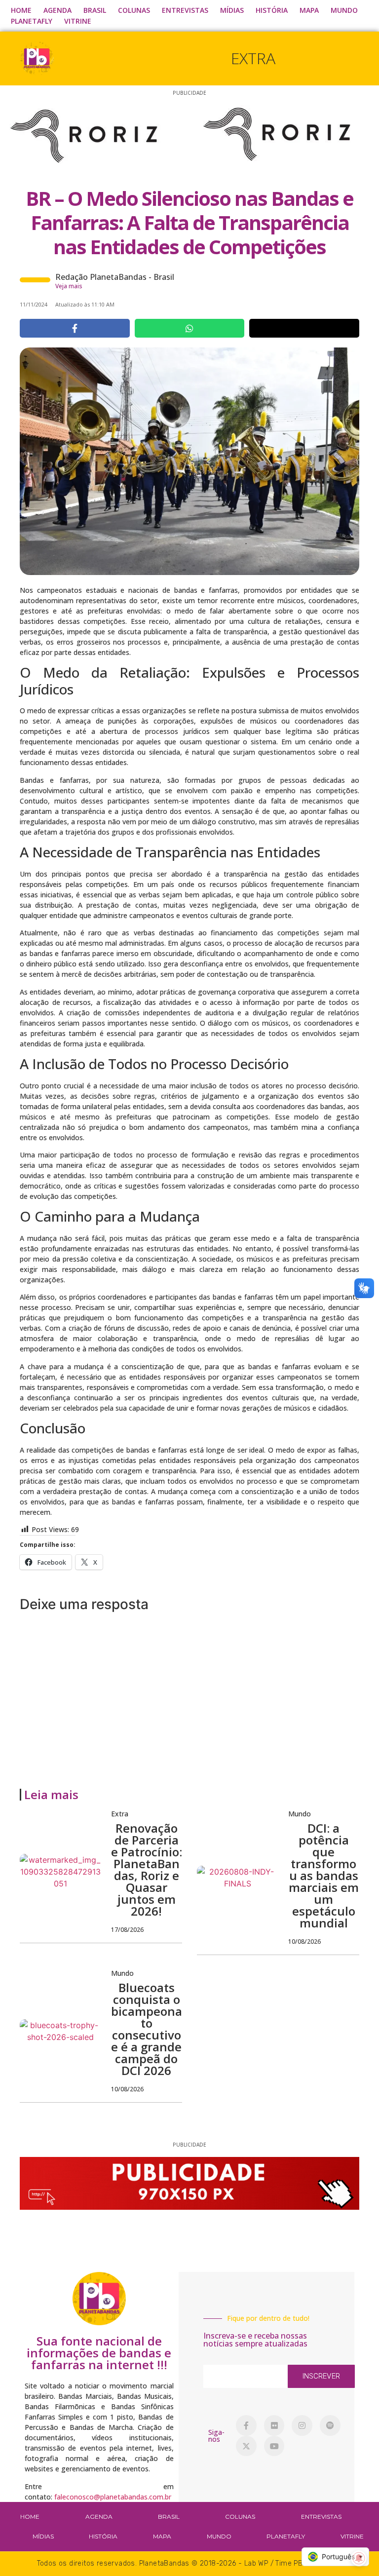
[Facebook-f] (246, 2425)
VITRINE (78, 21)
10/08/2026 (304, 1942)
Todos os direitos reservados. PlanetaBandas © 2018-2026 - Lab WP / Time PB (170, 2563)
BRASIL (95, 10)
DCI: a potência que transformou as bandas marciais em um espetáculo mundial (324, 1875)
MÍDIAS (232, 10)
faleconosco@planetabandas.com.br (113, 2497)
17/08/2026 (127, 1930)
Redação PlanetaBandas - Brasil (115, 277)
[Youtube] (274, 2446)
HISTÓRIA (272, 10)
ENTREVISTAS (185, 10)
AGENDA (57, 10)
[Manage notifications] (359, 2558)
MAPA (309, 10)
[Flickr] (274, 2425)
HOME (21, 10)
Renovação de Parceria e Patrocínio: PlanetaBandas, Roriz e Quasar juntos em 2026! (147, 1869)
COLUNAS (134, 10)
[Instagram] (302, 2425)
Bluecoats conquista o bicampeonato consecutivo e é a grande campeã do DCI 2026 (147, 2029)
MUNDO (344, 10)
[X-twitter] (246, 2446)
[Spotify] (330, 2425)
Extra (253, 58)
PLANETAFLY (32, 21)
